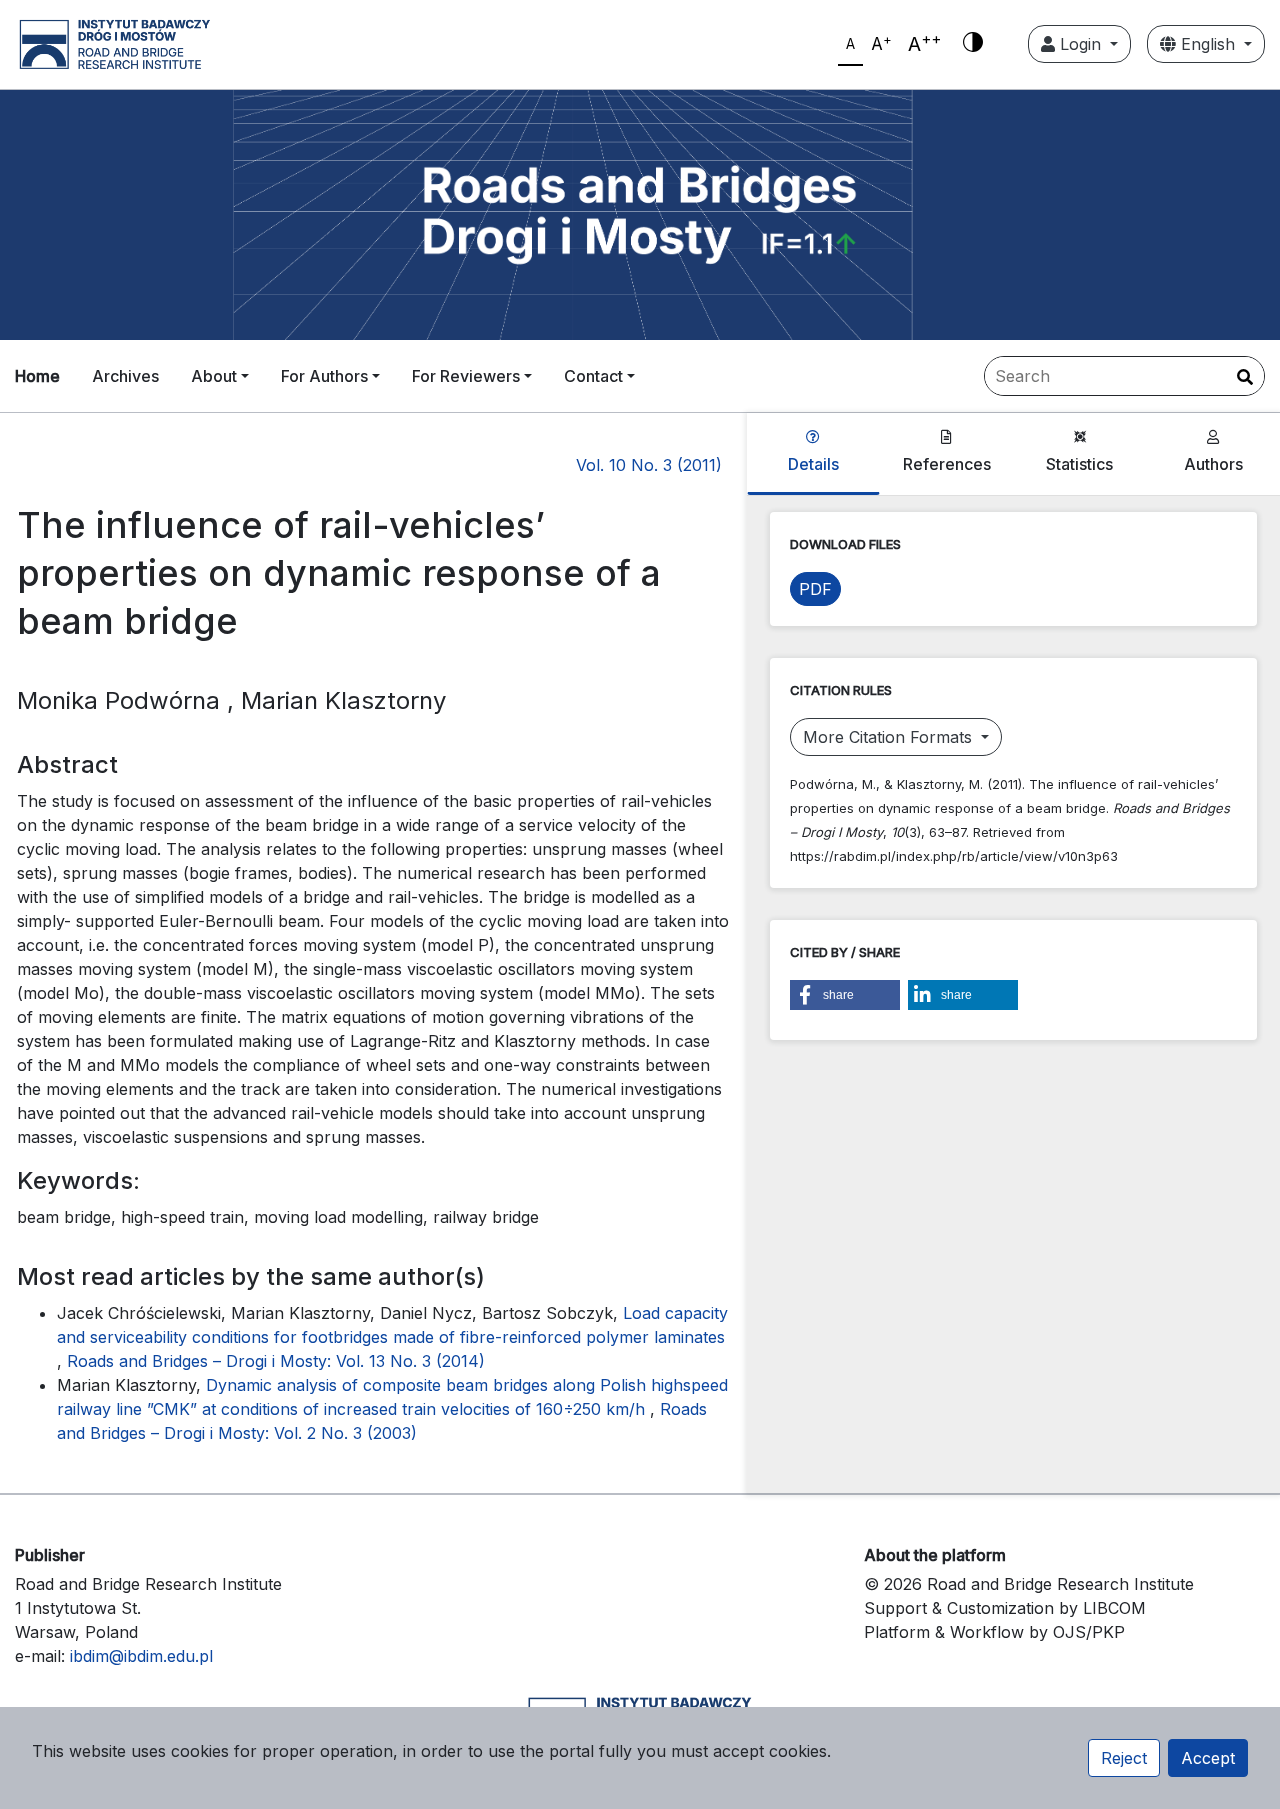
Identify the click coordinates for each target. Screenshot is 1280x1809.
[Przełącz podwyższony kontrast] (973, 44)
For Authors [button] (324, 376)
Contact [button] (593, 376)
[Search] (1245, 377)
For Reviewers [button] (466, 376)
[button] (845, 995)
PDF (815, 589)
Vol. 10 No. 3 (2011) (649, 465)
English (1208, 44)
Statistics (1079, 464)
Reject (1124, 1758)
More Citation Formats (890, 737)
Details (813, 464)
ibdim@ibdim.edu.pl (141, 1656)
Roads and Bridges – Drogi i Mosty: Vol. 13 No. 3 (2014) (276, 1361)
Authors (1213, 464)
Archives (125, 376)
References (947, 464)
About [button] (214, 376)
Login (1080, 44)
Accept (1208, 1758)
